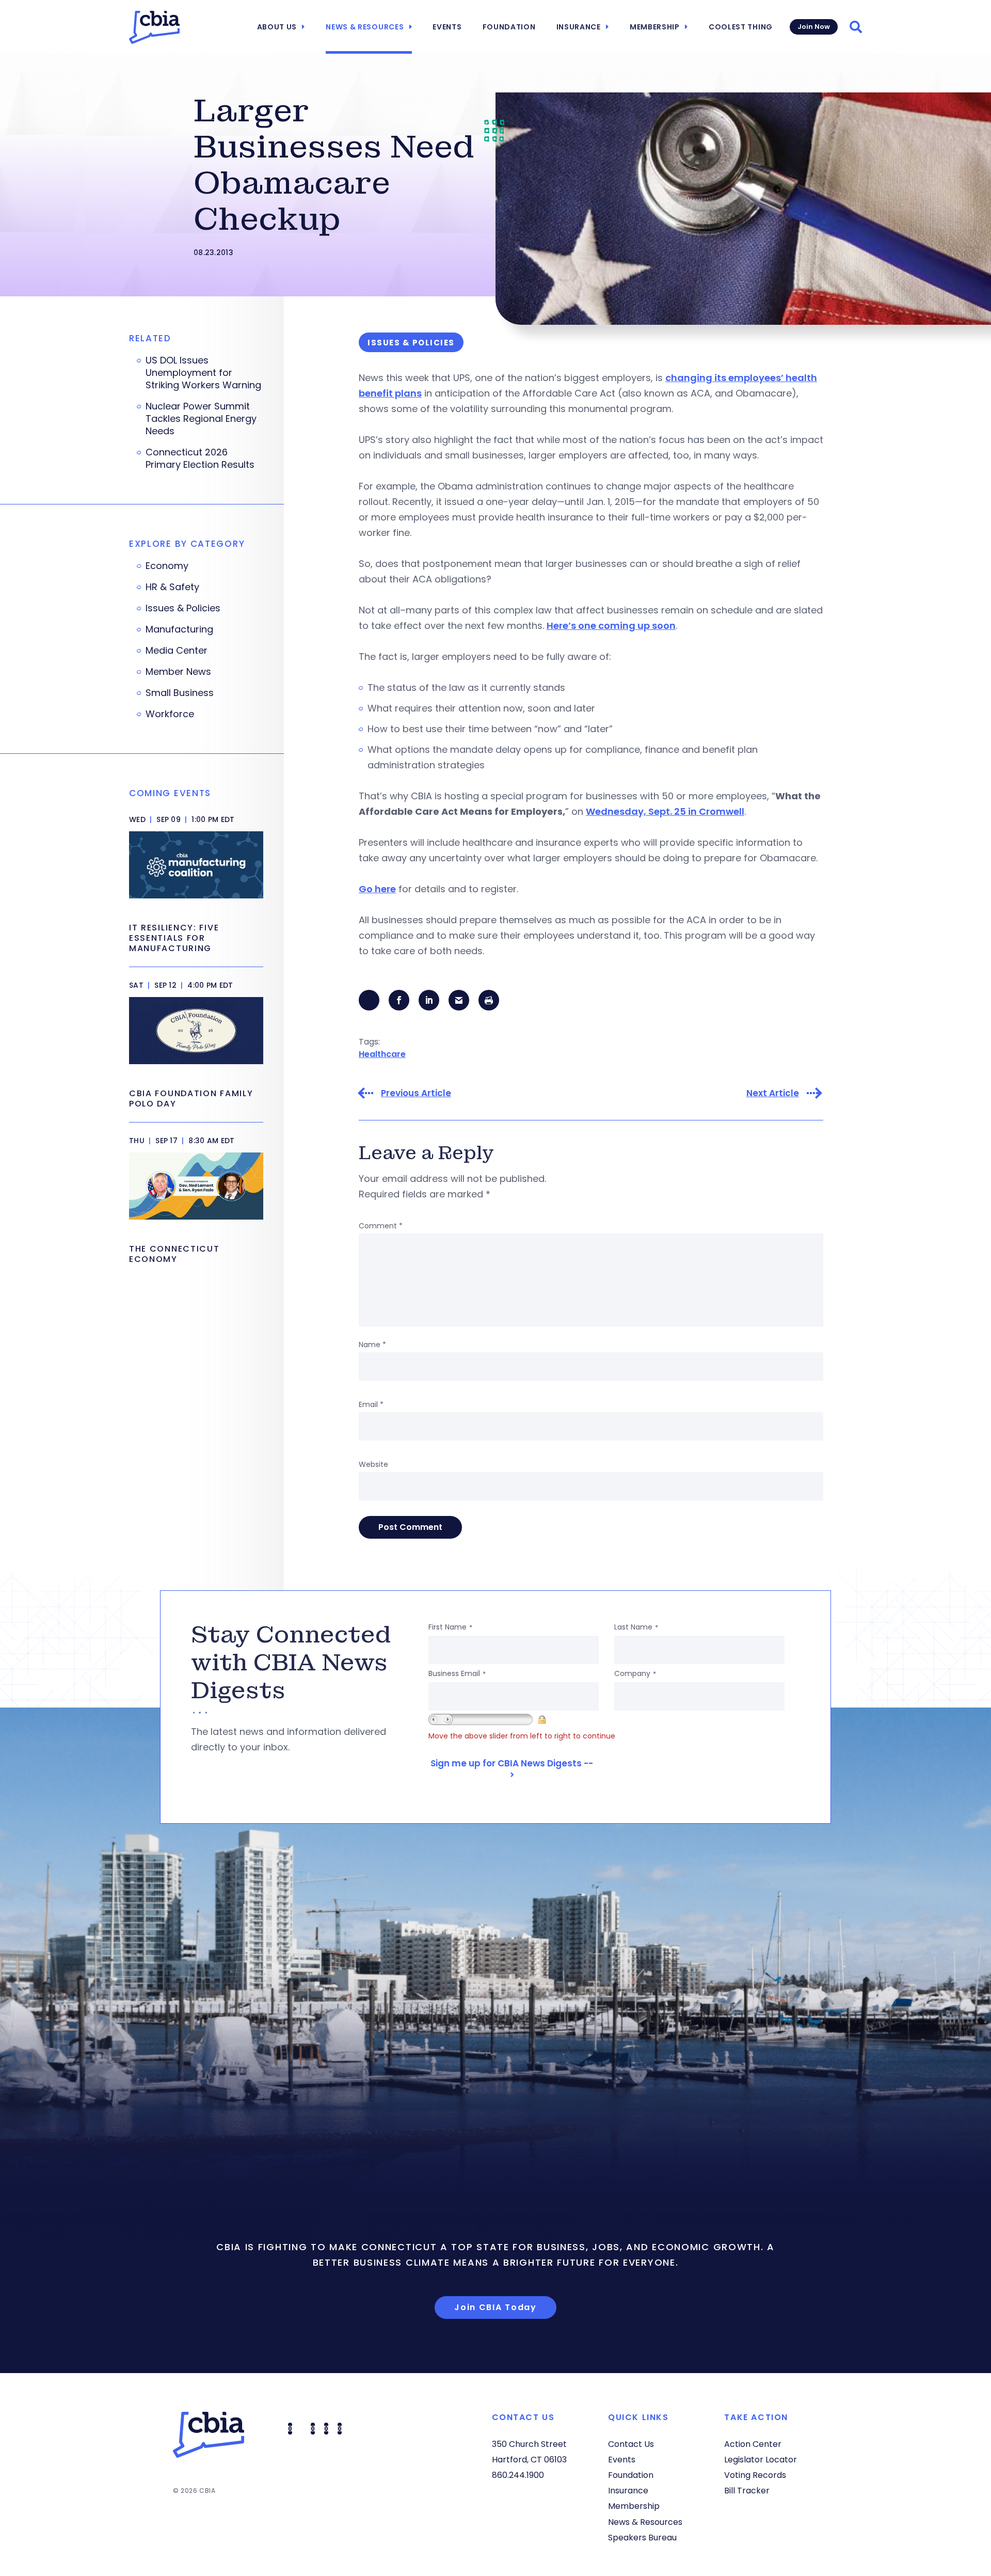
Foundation (509, 27)
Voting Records (755, 2475)
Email (371, 1404)
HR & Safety (172, 587)
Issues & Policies (183, 608)
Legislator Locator (761, 2460)
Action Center (753, 2444)
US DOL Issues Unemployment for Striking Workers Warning (203, 373)
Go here (377, 889)
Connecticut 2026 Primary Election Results (200, 459)
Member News (178, 672)
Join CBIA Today (495, 2307)
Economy (167, 566)
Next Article (773, 1093)
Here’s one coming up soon (611, 626)
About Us (277, 27)
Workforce (170, 714)
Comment (381, 1226)
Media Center (177, 651)
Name (372, 1345)
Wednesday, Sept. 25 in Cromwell (665, 811)
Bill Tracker (747, 2491)
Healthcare (382, 1054)
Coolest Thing (741, 27)
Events (447, 27)
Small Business (180, 693)
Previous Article (416, 1093)
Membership (655, 27)
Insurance (579, 27)
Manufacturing (179, 629)
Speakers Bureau (642, 2538)
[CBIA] (154, 27)
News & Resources (365, 27)
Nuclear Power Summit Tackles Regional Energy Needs (201, 419)
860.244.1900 (518, 2475)
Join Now (814, 27)
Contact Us (631, 2444)
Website (373, 1464)
